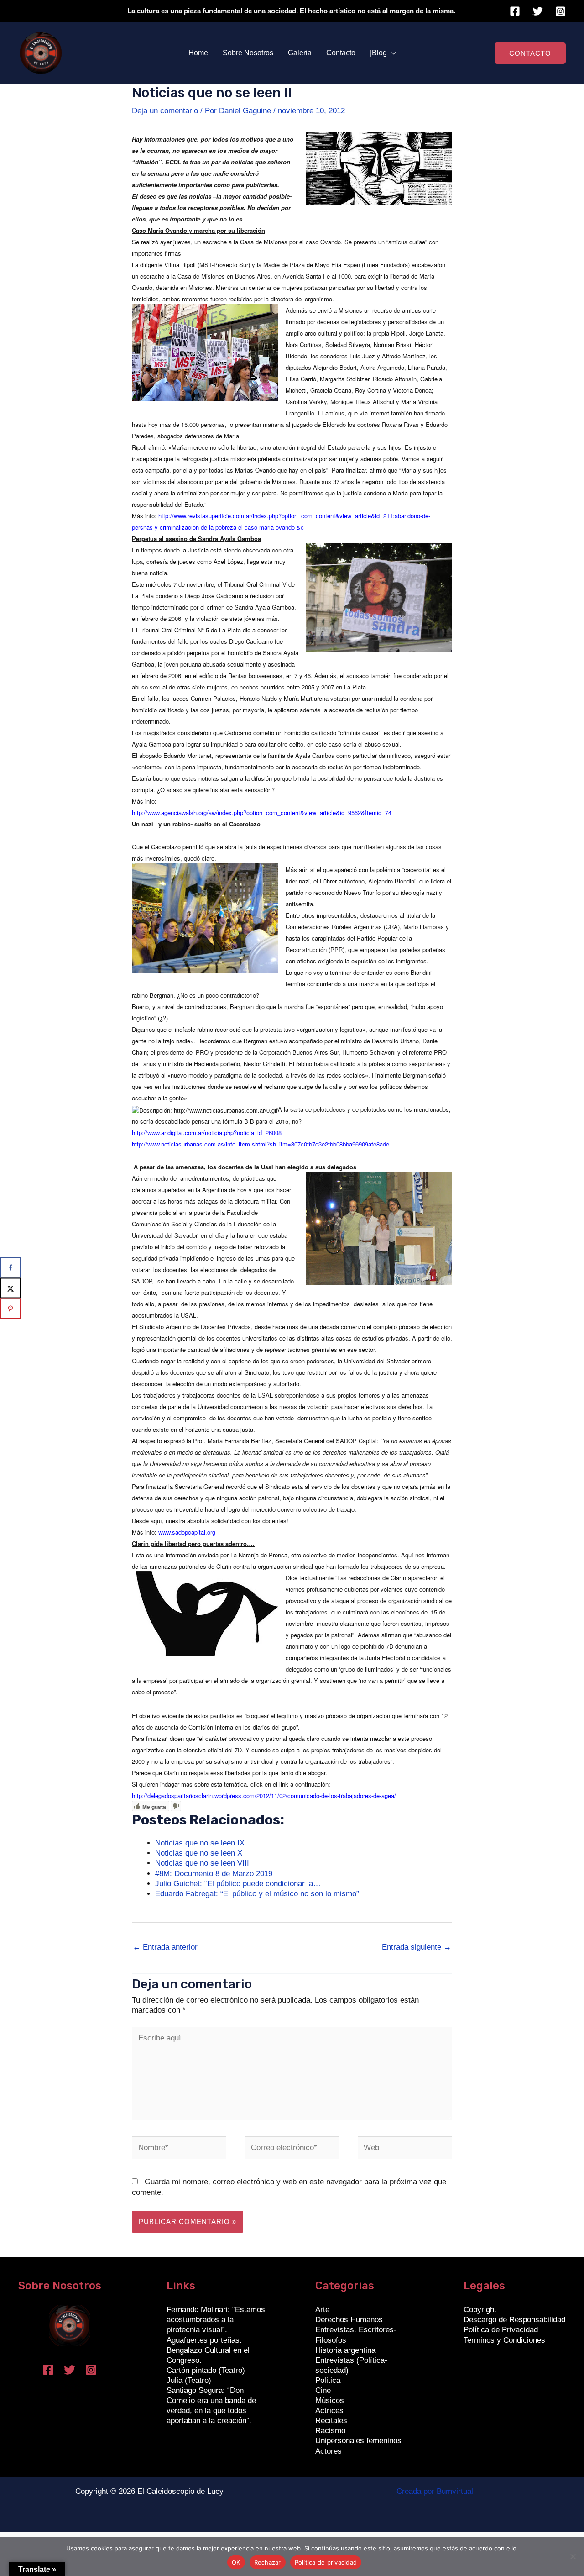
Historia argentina (345, 2350)
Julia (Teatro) (189, 2380)
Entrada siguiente (417, 1947)
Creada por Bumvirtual (435, 2491)
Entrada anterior (165, 1947)
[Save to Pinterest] (10, 1309)
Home (198, 53)
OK (236, 2562)
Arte (322, 2310)
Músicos (330, 2400)
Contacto (341, 53)
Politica (328, 2380)
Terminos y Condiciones (504, 2340)
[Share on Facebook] (10, 1268)
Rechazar (268, 2562)
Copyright (480, 2310)
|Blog (378, 53)
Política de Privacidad (501, 2330)
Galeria (300, 53)
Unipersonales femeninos (358, 2441)
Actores (328, 2451)
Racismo (330, 2431)
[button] (391, 53)
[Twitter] (538, 11)
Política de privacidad (326, 2562)
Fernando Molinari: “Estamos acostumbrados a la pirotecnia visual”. (216, 2320)
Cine (323, 2390)
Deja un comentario (165, 111)
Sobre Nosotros (248, 53)
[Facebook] (515, 11)
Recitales (331, 2421)
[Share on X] (10, 1288)
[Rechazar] (573, 2556)
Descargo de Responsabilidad (514, 2320)
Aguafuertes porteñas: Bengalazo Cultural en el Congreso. (208, 2350)
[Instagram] (561, 11)
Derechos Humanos (349, 2320)
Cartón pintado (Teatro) (206, 2370)
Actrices (329, 2410)
